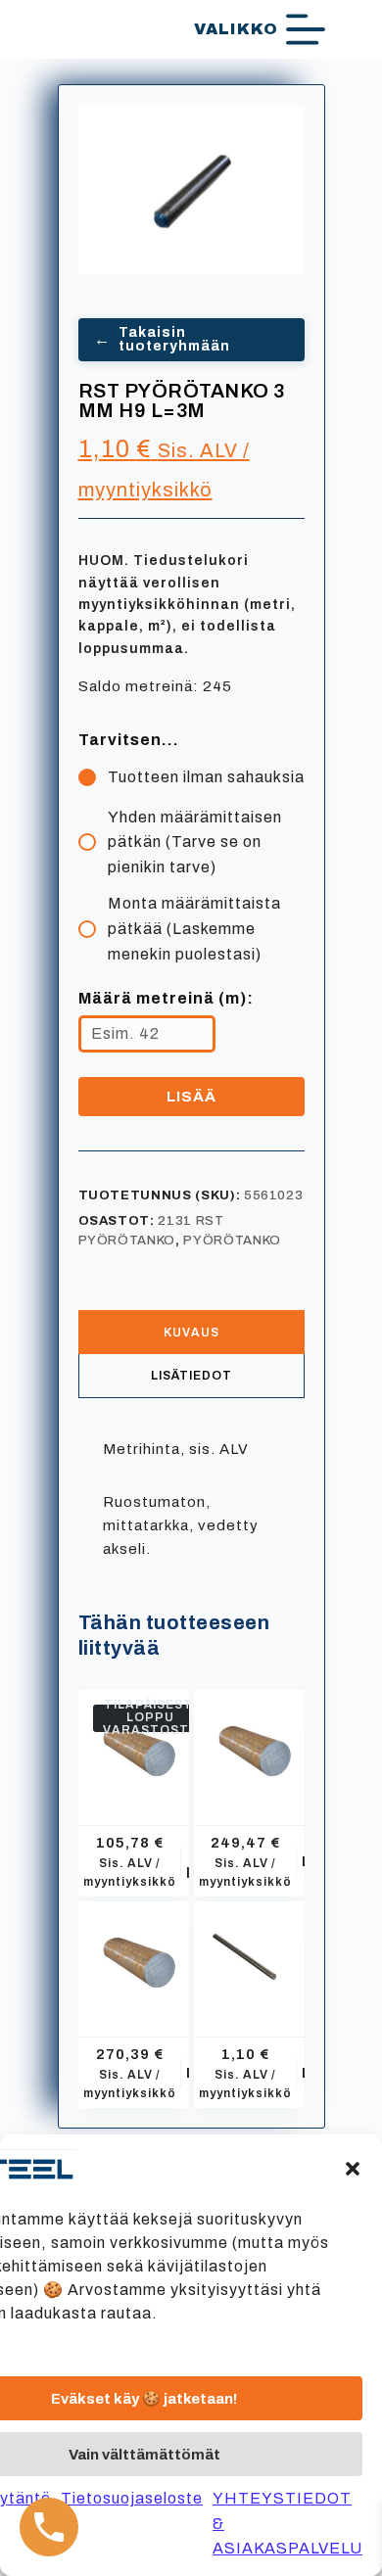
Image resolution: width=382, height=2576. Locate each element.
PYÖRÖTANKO (232, 1241)
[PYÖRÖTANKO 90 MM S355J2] (134, 1745)
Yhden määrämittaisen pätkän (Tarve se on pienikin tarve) (195, 842)
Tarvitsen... (129, 740)
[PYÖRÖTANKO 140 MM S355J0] (249, 1745)
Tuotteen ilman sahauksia (206, 777)
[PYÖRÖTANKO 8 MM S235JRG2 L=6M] (249, 1957)
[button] (353, 2169)
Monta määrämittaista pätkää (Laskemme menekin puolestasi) (194, 928)
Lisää (191, 1097)
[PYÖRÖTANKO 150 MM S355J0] (134, 1957)
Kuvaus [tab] (191, 1333)
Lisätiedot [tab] (191, 1376)
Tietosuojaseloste (132, 2498)
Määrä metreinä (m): (166, 998)
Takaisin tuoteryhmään (162, 339)
